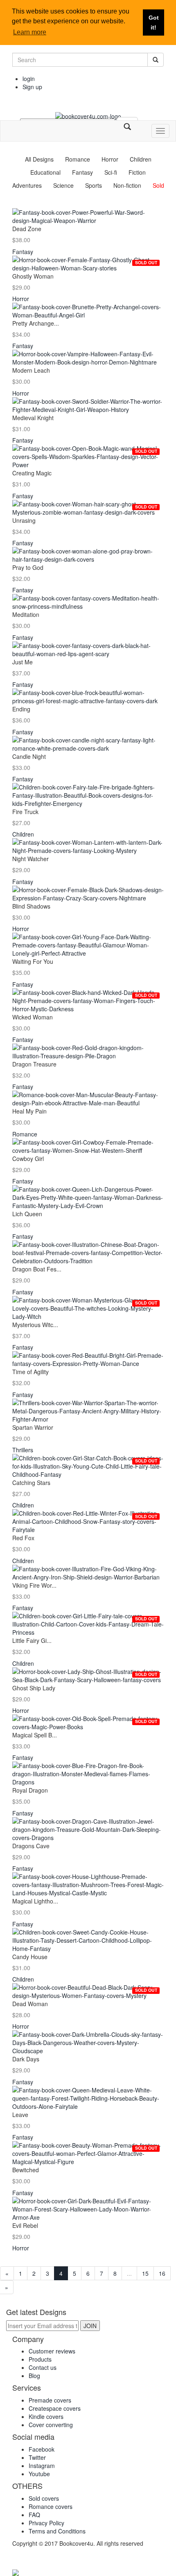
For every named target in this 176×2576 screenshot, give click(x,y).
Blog (34, 2376)
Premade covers (50, 2400)
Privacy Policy (46, 2523)
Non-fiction (127, 185)
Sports (94, 185)
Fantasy (82, 172)
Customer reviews (52, 2351)
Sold (158, 185)
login (29, 79)
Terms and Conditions (57, 2531)
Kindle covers (46, 2416)
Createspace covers (55, 2408)
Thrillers (23, 1450)
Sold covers (44, 2498)
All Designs (39, 159)
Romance (78, 159)
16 (162, 2273)
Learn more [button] (30, 32)
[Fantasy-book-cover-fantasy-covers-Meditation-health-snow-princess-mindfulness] (88, 602)
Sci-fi (111, 172)
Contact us (43, 2367)
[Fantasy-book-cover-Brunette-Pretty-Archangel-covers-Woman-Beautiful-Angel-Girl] (88, 311)
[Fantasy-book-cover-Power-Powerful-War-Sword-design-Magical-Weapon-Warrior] (88, 216)
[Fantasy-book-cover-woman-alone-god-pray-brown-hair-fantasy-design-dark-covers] (88, 555)
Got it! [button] (154, 22)
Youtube (39, 2474)
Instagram (42, 2466)
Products (40, 2359)
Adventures (27, 185)
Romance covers (51, 2506)
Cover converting (51, 2425)
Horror (110, 159)
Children (141, 159)
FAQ (34, 2515)
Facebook (42, 2449)
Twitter (37, 2457)
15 (145, 2273)
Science (63, 185)
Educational (45, 172)
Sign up (32, 87)
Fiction (137, 172)
